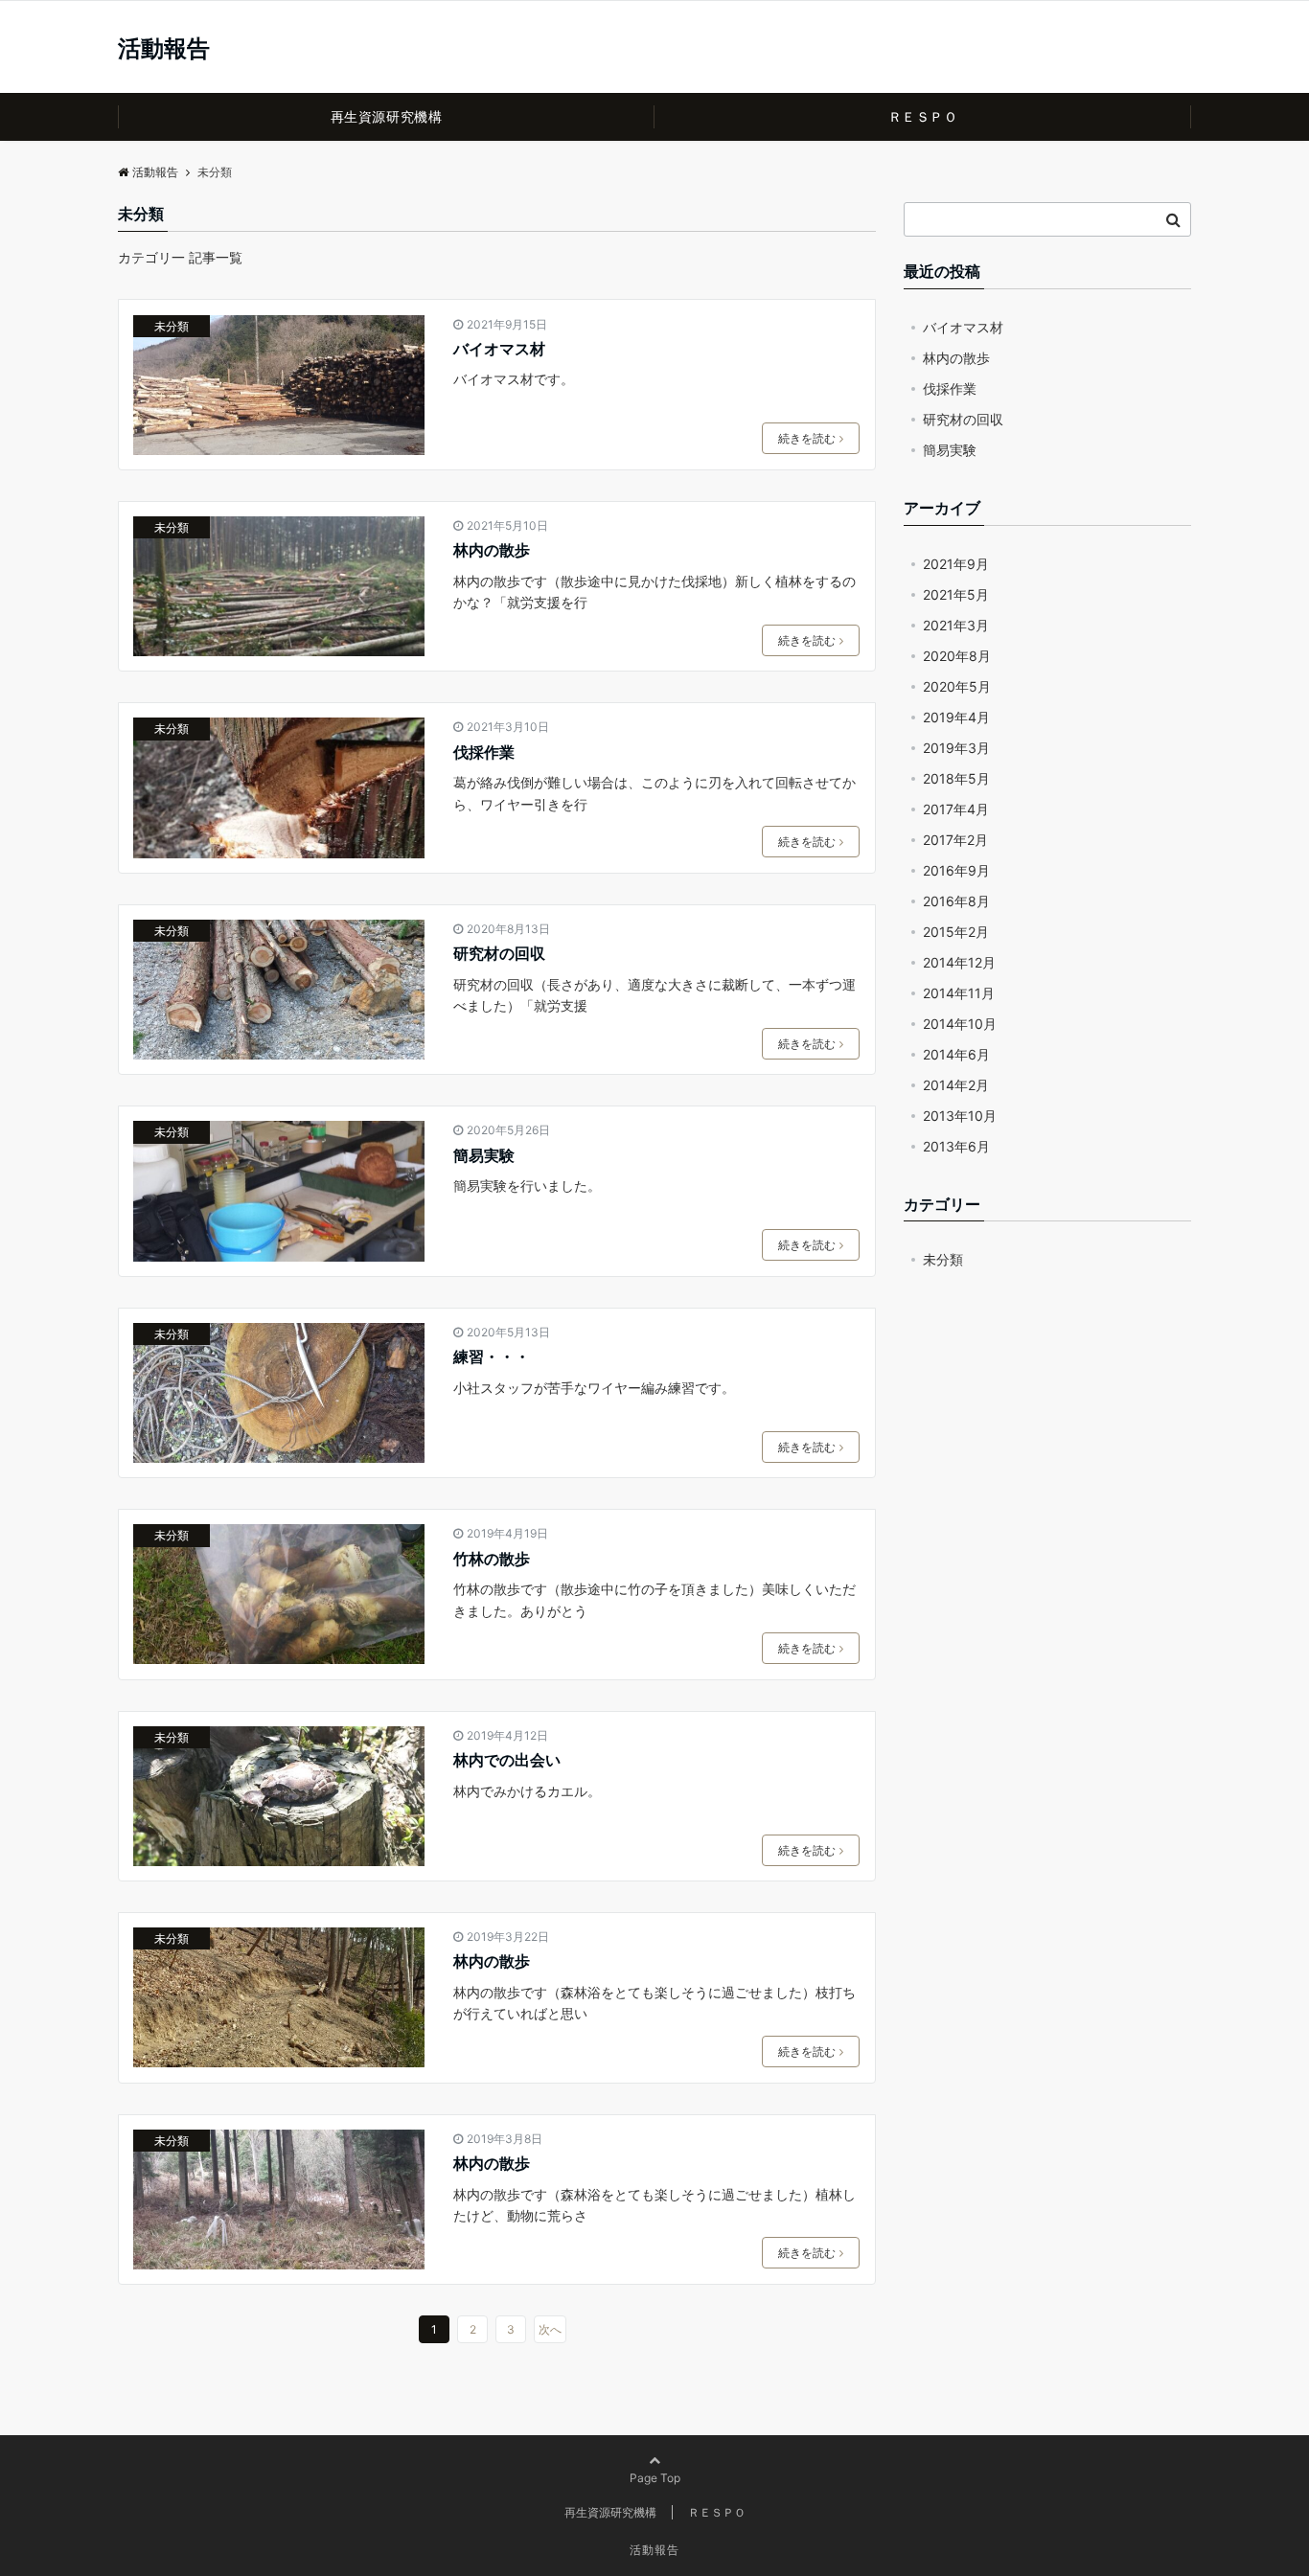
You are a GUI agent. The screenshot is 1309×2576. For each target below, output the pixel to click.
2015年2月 (956, 932)
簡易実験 (484, 1155)
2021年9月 (956, 564)
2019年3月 (956, 748)
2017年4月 (956, 809)
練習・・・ (492, 1356)
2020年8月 (957, 656)
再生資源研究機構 (386, 116)
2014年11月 (959, 993)
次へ (550, 2329)
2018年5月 (956, 778)
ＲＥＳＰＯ (923, 116)
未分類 (172, 326)
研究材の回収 (499, 953)
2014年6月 (956, 1054)
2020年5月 (957, 686)
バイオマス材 (499, 349)
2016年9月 (956, 870)
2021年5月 (956, 594)
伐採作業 (484, 752)
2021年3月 (956, 625)
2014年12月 (959, 962)
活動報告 (164, 49)
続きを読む (807, 438)
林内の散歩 (492, 550)
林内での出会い (507, 1760)
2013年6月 (956, 1146)
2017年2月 (955, 840)
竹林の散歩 (492, 1559)
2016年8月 (956, 901)
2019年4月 (956, 717)
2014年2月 (956, 1085)
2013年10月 (960, 1116)
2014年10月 (960, 1024)
